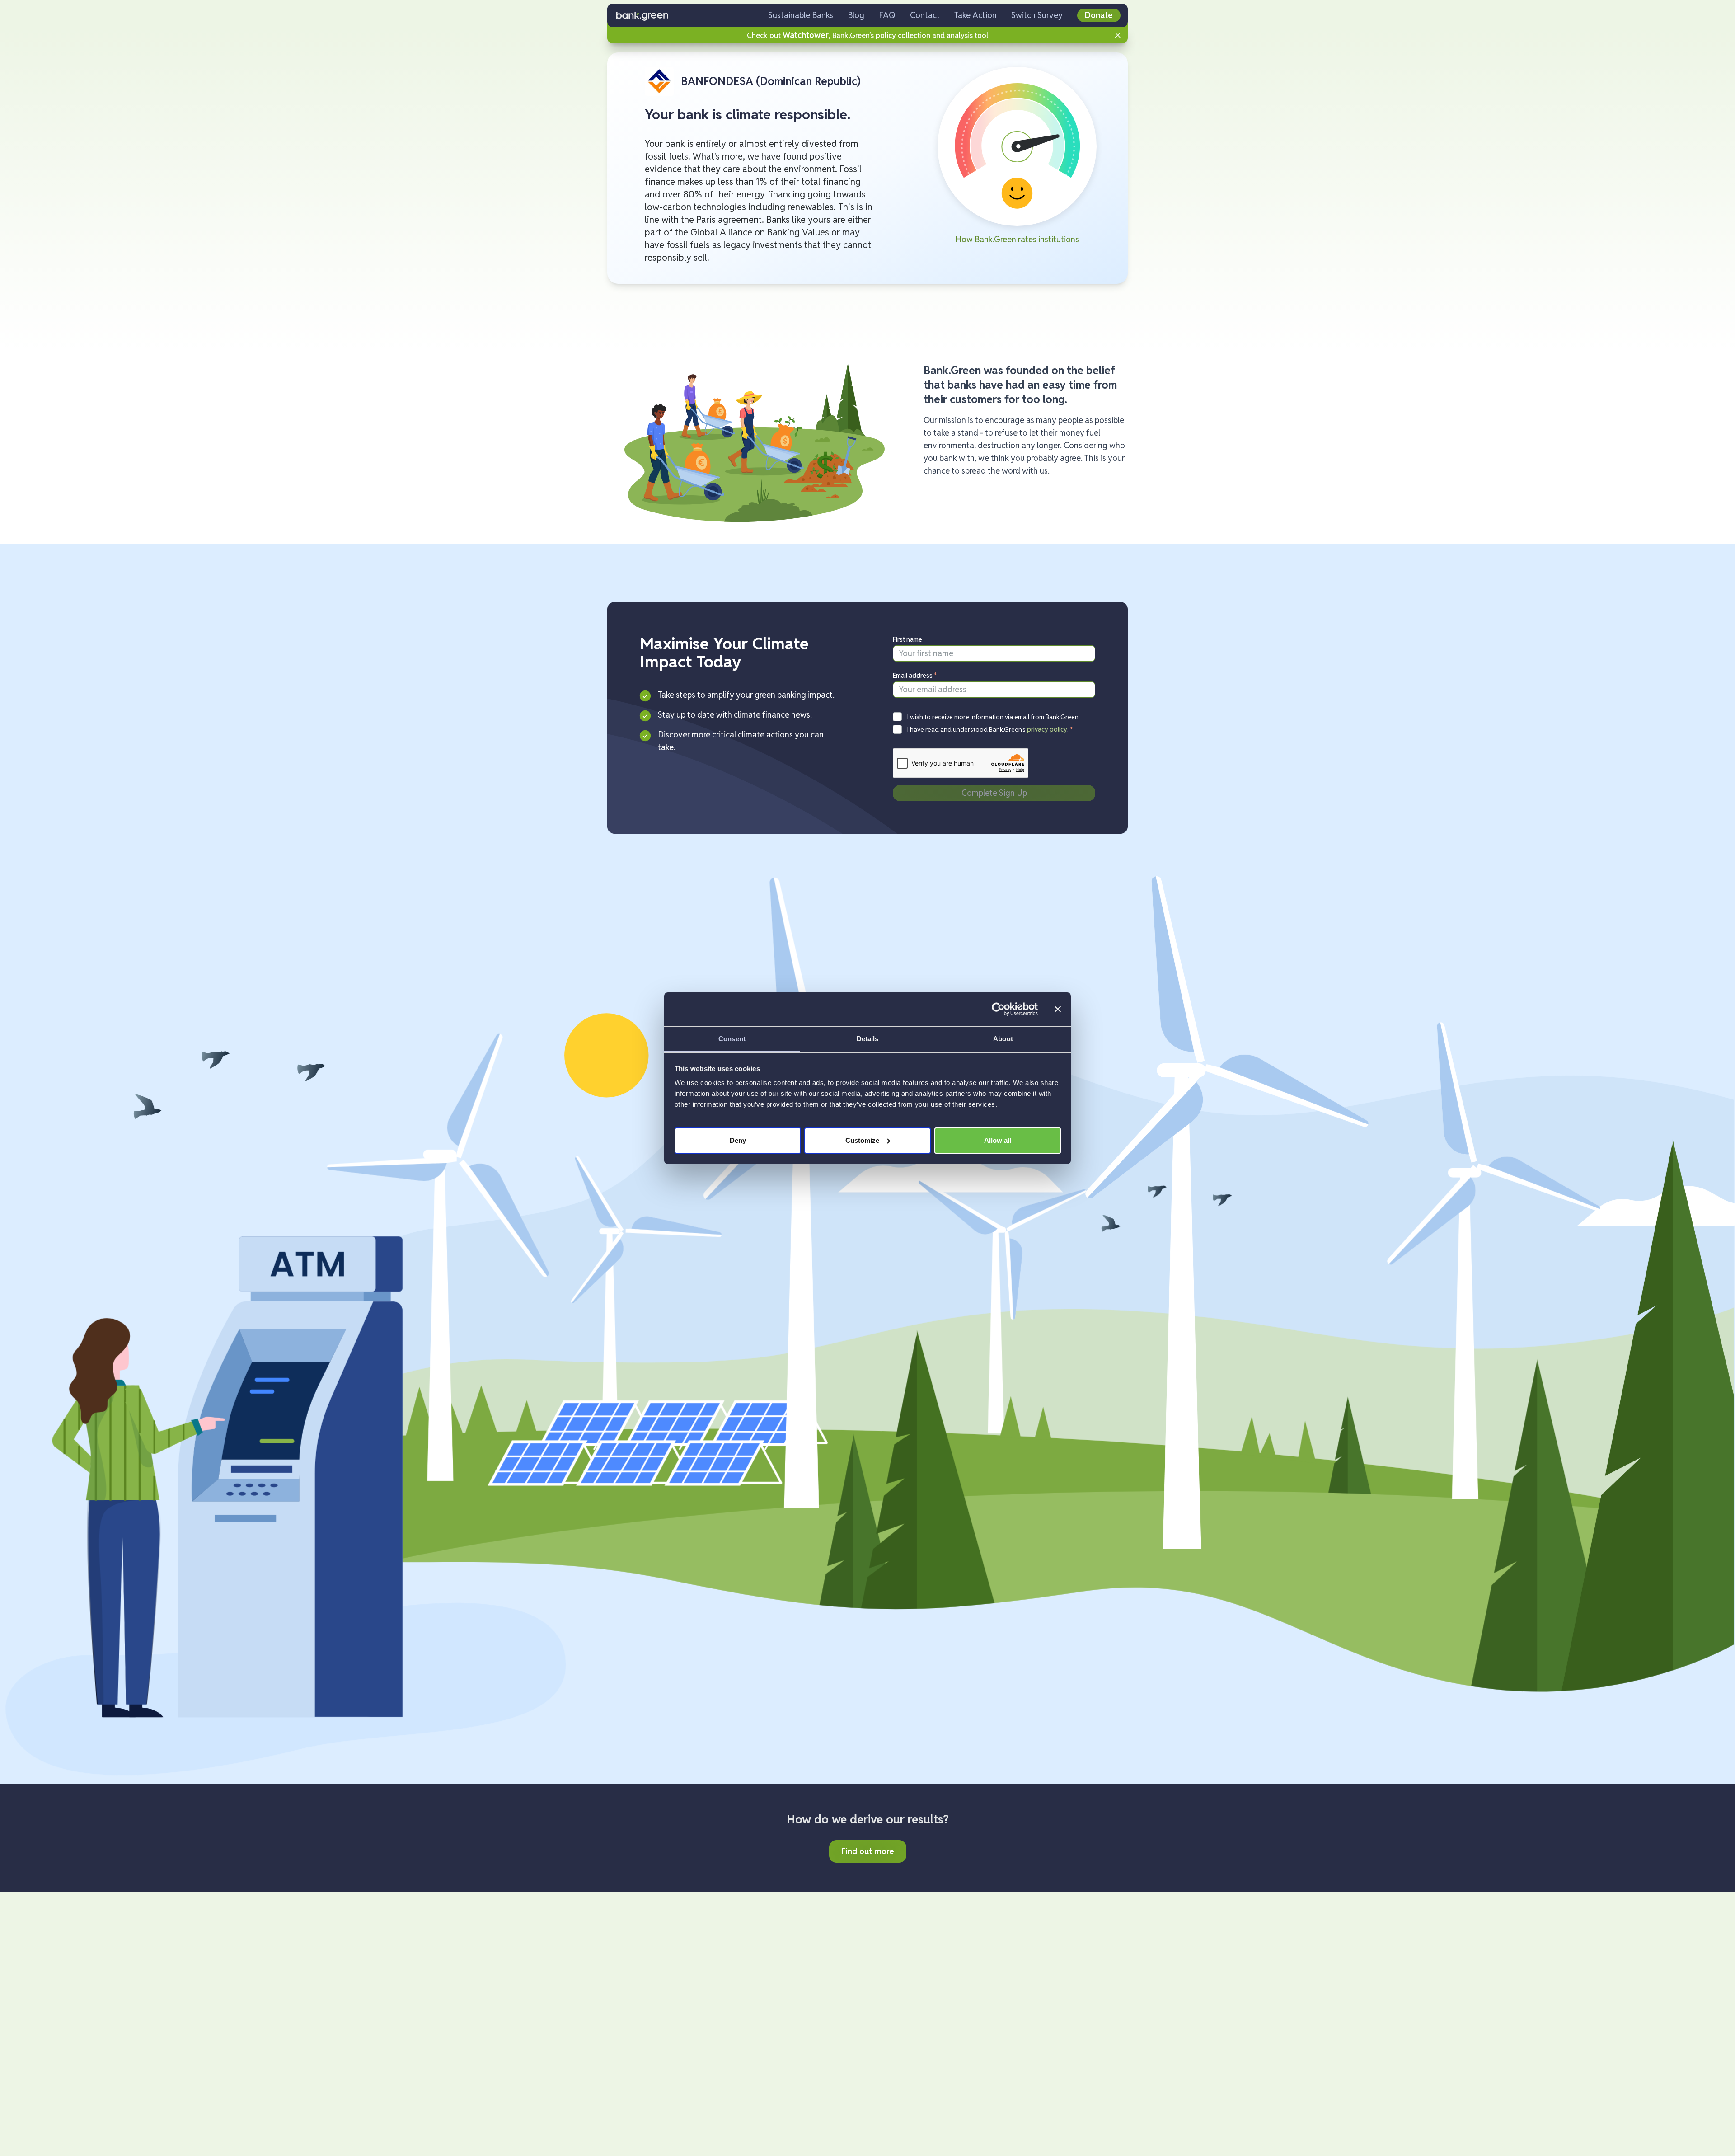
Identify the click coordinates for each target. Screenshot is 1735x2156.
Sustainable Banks (801, 15)
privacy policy (1047, 729)
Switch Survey (1037, 15)
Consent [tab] (732, 1039)
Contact (925, 15)
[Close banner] (1058, 1009)
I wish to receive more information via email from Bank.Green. (994, 717)
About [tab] (1003, 1039)
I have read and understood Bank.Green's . (990, 729)
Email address (915, 676)
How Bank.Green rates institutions (1017, 239)
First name (907, 639)
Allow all (998, 1140)
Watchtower (806, 35)
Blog (856, 15)
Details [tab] (868, 1039)
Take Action (975, 15)
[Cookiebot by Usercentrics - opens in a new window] (998, 1009)
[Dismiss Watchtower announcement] (1118, 35)
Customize (862, 1140)
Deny (738, 1140)
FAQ (887, 15)
